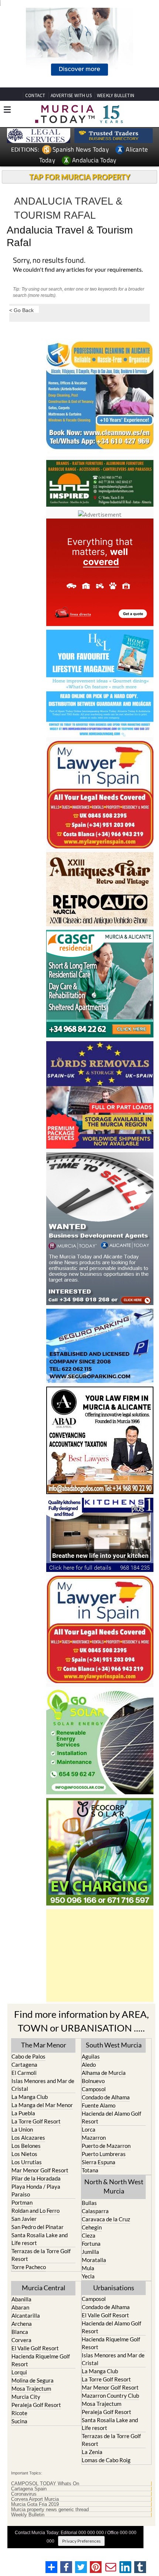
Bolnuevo (93, 2081)
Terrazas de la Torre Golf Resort (41, 2255)
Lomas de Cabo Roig (106, 2460)
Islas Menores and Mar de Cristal (43, 2085)
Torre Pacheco (29, 2267)
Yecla (88, 2276)
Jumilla (90, 2252)
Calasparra (95, 2211)
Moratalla (94, 2260)
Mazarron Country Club (110, 2395)
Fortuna (91, 2244)
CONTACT (35, 95)
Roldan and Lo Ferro (35, 2211)
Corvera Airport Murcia (35, 2499)
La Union (22, 2129)
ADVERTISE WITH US (71, 95)
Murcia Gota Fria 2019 (35, 2504)
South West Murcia (114, 2045)
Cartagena (24, 2065)
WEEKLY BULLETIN (116, 95)
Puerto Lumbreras (104, 2154)
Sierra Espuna (99, 2162)
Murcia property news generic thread (50, 2510)
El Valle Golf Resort (35, 2348)
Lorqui (19, 2372)
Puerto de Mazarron (106, 2146)
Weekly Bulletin (28, 2515)
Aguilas (91, 2056)
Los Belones (26, 2146)
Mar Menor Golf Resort (40, 2170)
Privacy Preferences (81, 2541)
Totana (90, 2170)
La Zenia (92, 2452)
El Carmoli (24, 2073)
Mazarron (94, 2138)
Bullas (89, 2203)
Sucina (19, 2421)
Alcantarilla (26, 2315)
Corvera (21, 2340)
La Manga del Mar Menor (42, 2105)
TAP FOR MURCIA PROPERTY (80, 177)
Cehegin (92, 2227)
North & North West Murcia (114, 2186)
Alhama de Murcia (104, 2073)
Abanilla (21, 2299)
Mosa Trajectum (31, 2388)
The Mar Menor (44, 2045)
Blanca (20, 2332)
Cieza (89, 2235)
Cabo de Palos (28, 2056)
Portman (22, 2202)
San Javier (24, 2219)
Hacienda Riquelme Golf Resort (41, 2360)
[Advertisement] (100, 1956)
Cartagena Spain (29, 2489)
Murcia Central (44, 2288)
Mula (88, 2268)
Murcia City (26, 2397)
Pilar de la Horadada (36, 2178)
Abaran (20, 2307)
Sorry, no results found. (49, 261)
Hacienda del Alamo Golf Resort (111, 2117)
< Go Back (21, 310)
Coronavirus (24, 2494)
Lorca (89, 2129)
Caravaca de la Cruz (106, 2219)
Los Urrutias (27, 2162)
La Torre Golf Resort (36, 2121)
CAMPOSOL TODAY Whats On (45, 2484)
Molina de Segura (33, 2380)
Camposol (94, 2089)
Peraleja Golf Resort (36, 2405)
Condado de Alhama (106, 2097)
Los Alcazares (28, 2138)
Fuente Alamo (99, 2105)
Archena (22, 2324)
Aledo (89, 2065)
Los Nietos (24, 2154)
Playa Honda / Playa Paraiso (36, 2190)
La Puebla (23, 2113)
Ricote (19, 2413)
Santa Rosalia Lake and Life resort (40, 2239)
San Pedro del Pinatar (38, 2227)
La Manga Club (30, 2097)
